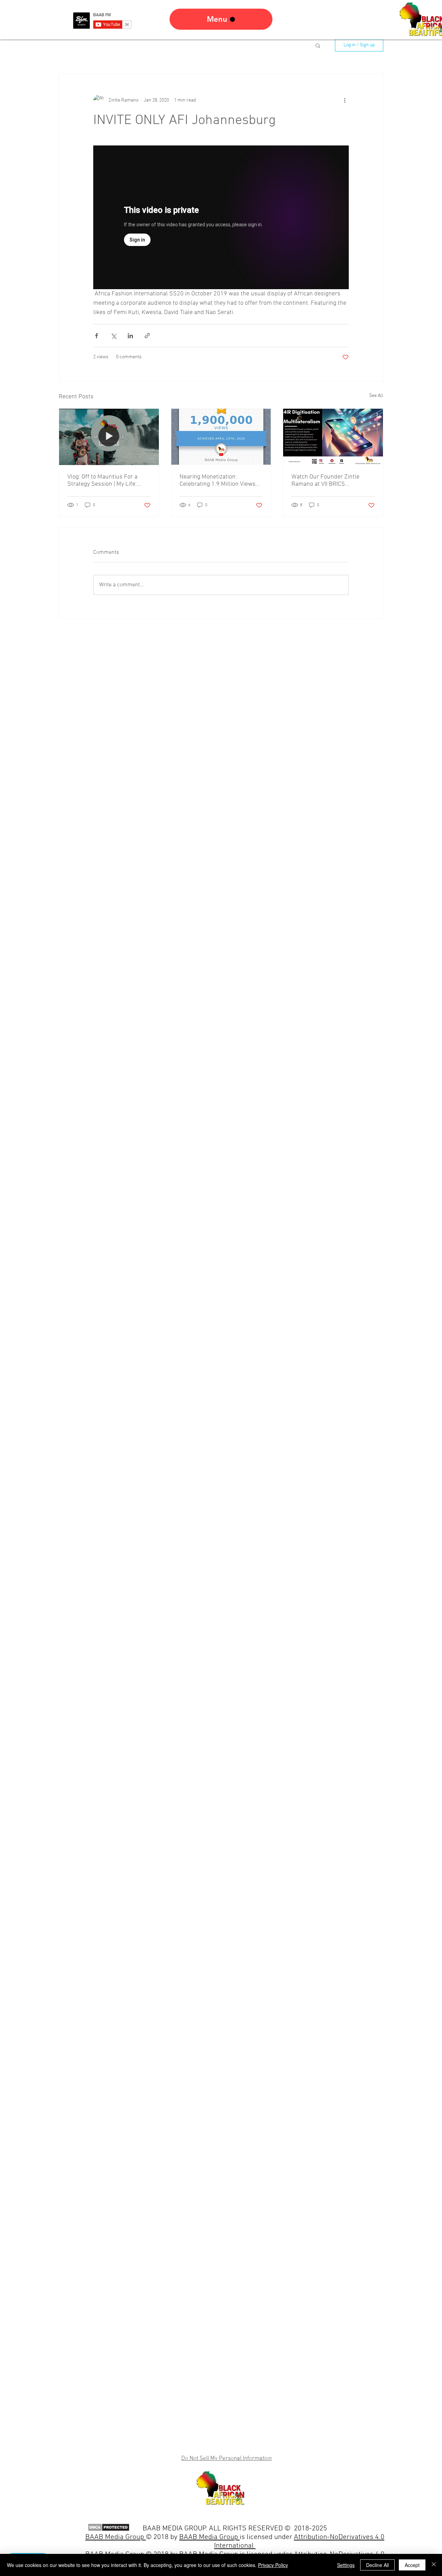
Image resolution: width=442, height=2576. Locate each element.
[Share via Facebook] (97, 336)
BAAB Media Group (209, 2537)
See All (376, 396)
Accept (412, 2565)
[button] (318, 45)
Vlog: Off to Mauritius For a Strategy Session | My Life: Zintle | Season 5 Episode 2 (103, 481)
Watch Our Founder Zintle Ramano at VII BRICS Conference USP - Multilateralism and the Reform (333, 481)
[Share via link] (147, 336)
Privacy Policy (273, 2565)
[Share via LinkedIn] (130, 336)
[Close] (434, 2565)
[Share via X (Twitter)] (113, 336)
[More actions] (345, 100)
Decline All (377, 2565)
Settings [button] (346, 2565)
